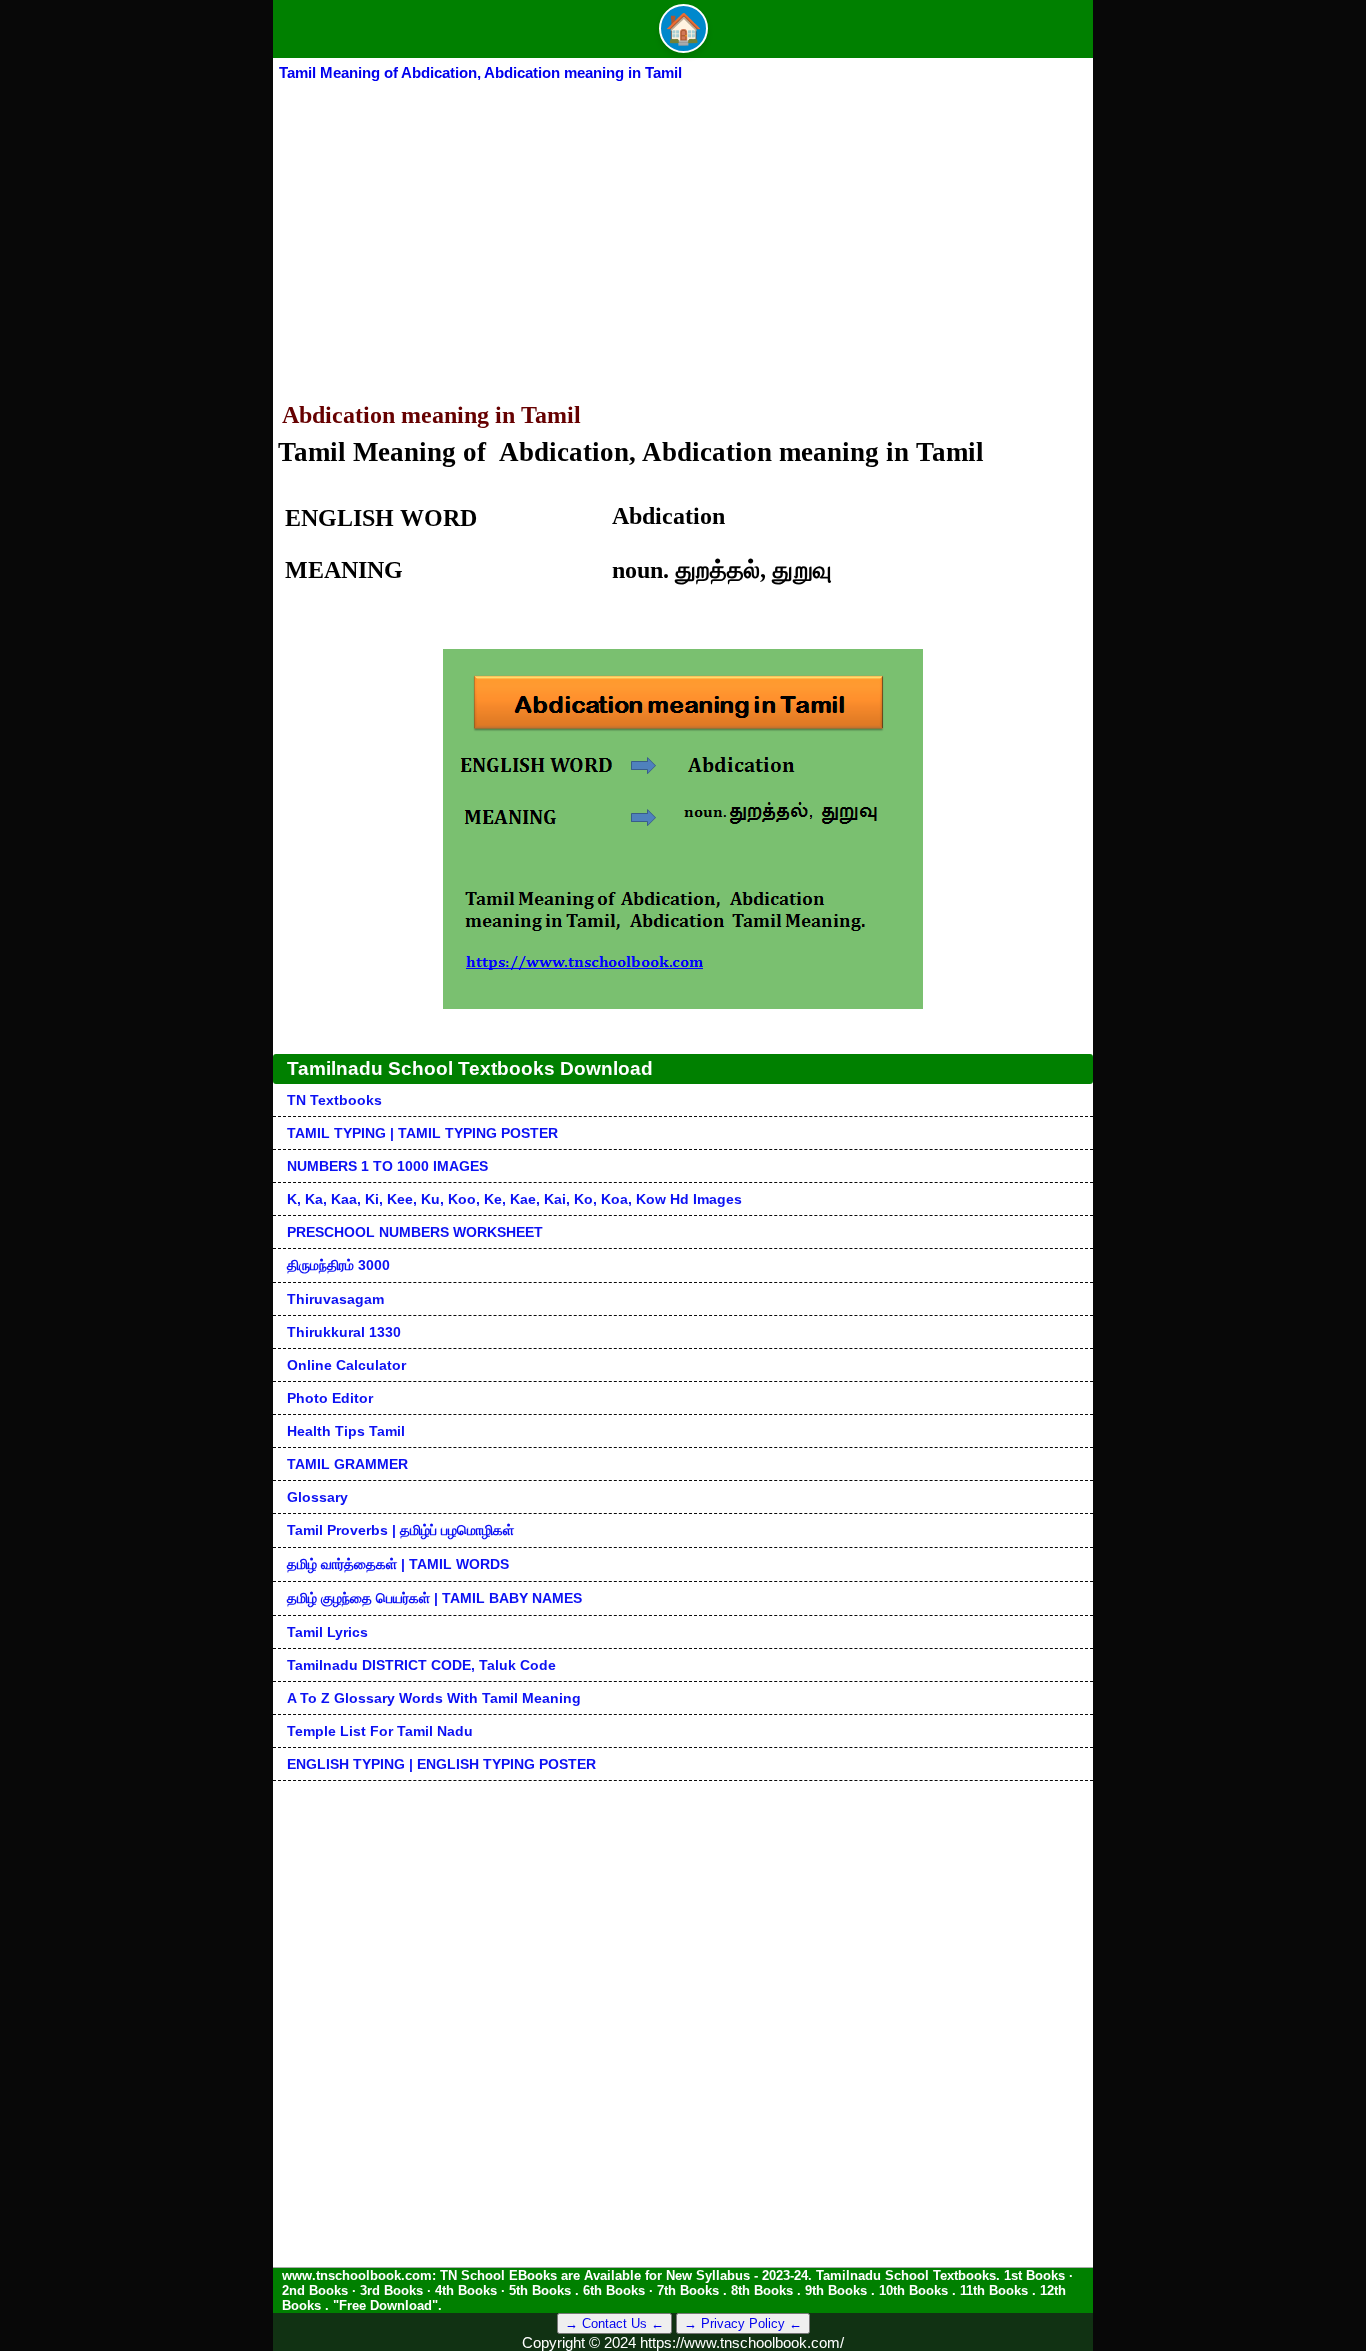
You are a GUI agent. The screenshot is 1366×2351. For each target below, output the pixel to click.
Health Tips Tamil (346, 1431)
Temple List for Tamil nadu (380, 1731)
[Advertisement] (683, 234)
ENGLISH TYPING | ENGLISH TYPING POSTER (441, 1764)
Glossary (317, 1497)
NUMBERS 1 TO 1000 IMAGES (387, 1166)
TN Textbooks (334, 1100)
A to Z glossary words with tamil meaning (434, 1698)
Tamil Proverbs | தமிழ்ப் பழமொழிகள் (400, 1530)
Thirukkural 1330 (344, 1332)
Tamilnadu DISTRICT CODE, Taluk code (421, 1665)
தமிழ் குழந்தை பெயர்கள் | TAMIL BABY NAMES (434, 1598)
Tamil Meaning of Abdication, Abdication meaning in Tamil (480, 72)
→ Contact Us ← (614, 2323)
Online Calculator (346, 1365)
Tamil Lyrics (327, 1632)
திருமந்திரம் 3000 (338, 1265)
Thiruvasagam (335, 1299)
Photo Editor (330, 1398)
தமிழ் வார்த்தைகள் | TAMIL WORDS (398, 1564)
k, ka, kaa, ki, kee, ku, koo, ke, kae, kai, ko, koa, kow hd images (514, 1199)
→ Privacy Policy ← (743, 2323)
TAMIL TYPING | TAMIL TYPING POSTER (422, 1133)
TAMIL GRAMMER (347, 1464)
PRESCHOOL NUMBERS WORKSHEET (415, 1232)
